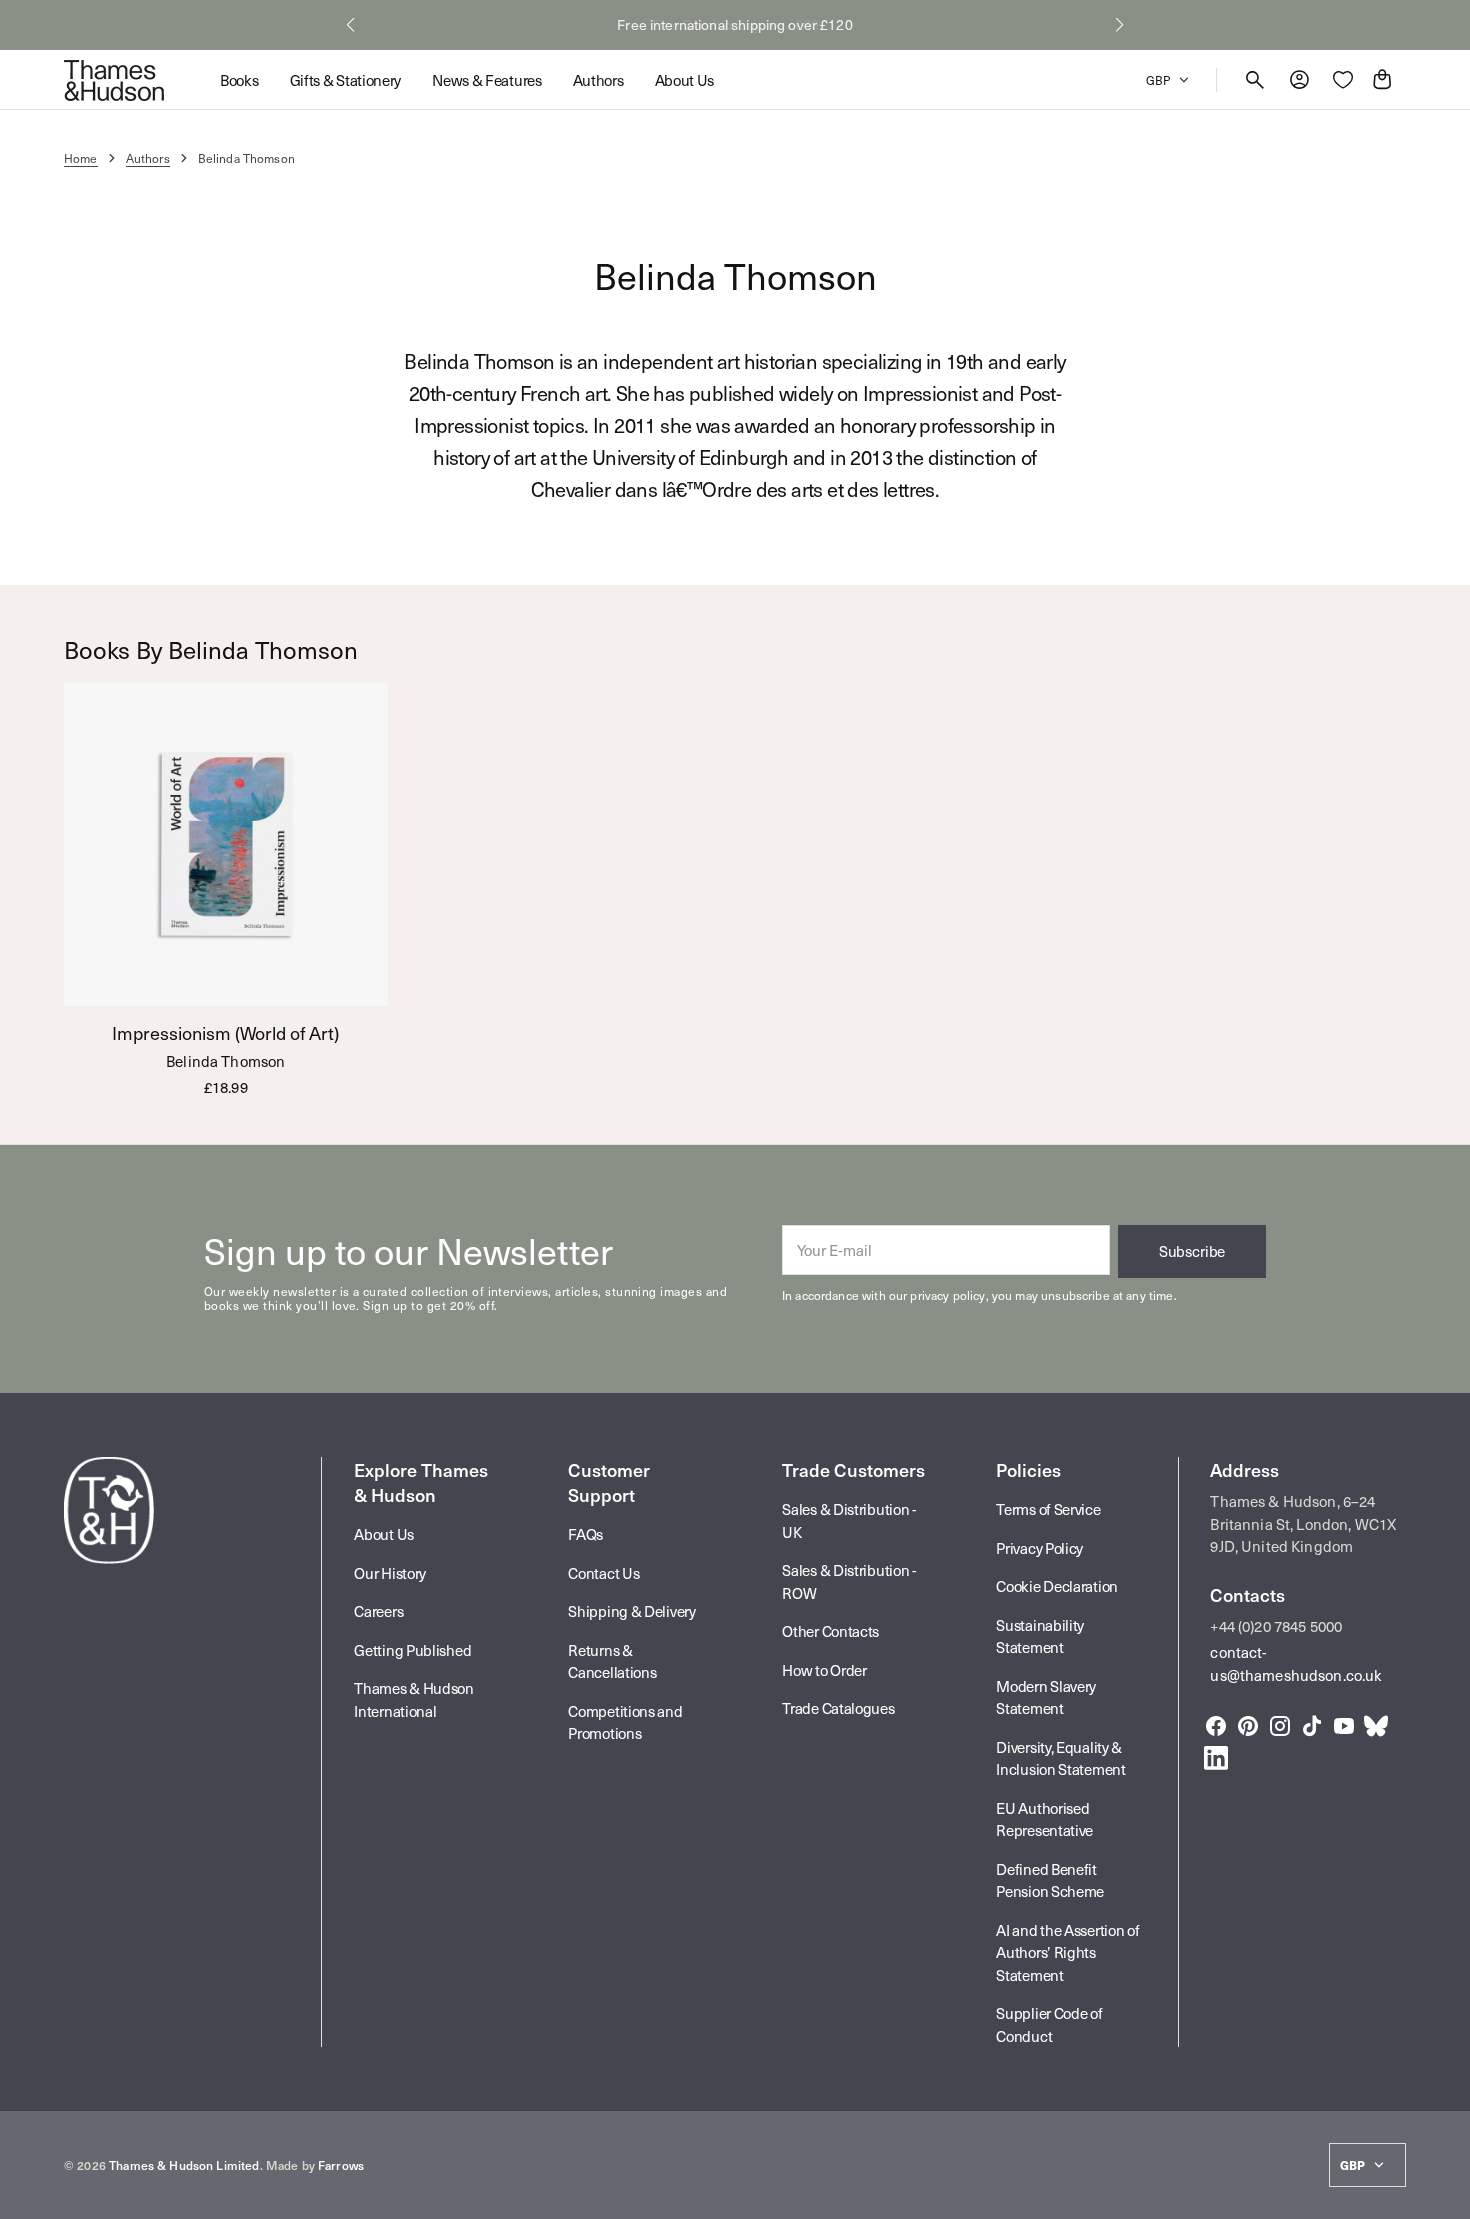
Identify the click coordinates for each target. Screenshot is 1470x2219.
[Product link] (226, 890)
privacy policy (947, 1295)
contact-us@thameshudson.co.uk (1296, 1663)
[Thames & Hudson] (114, 80)
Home (81, 158)
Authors (148, 158)
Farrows (341, 2165)
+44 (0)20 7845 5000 (1276, 1626)
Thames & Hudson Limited (184, 2165)
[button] (350, 25)
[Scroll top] (1446, 2195)
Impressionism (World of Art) (225, 1033)
